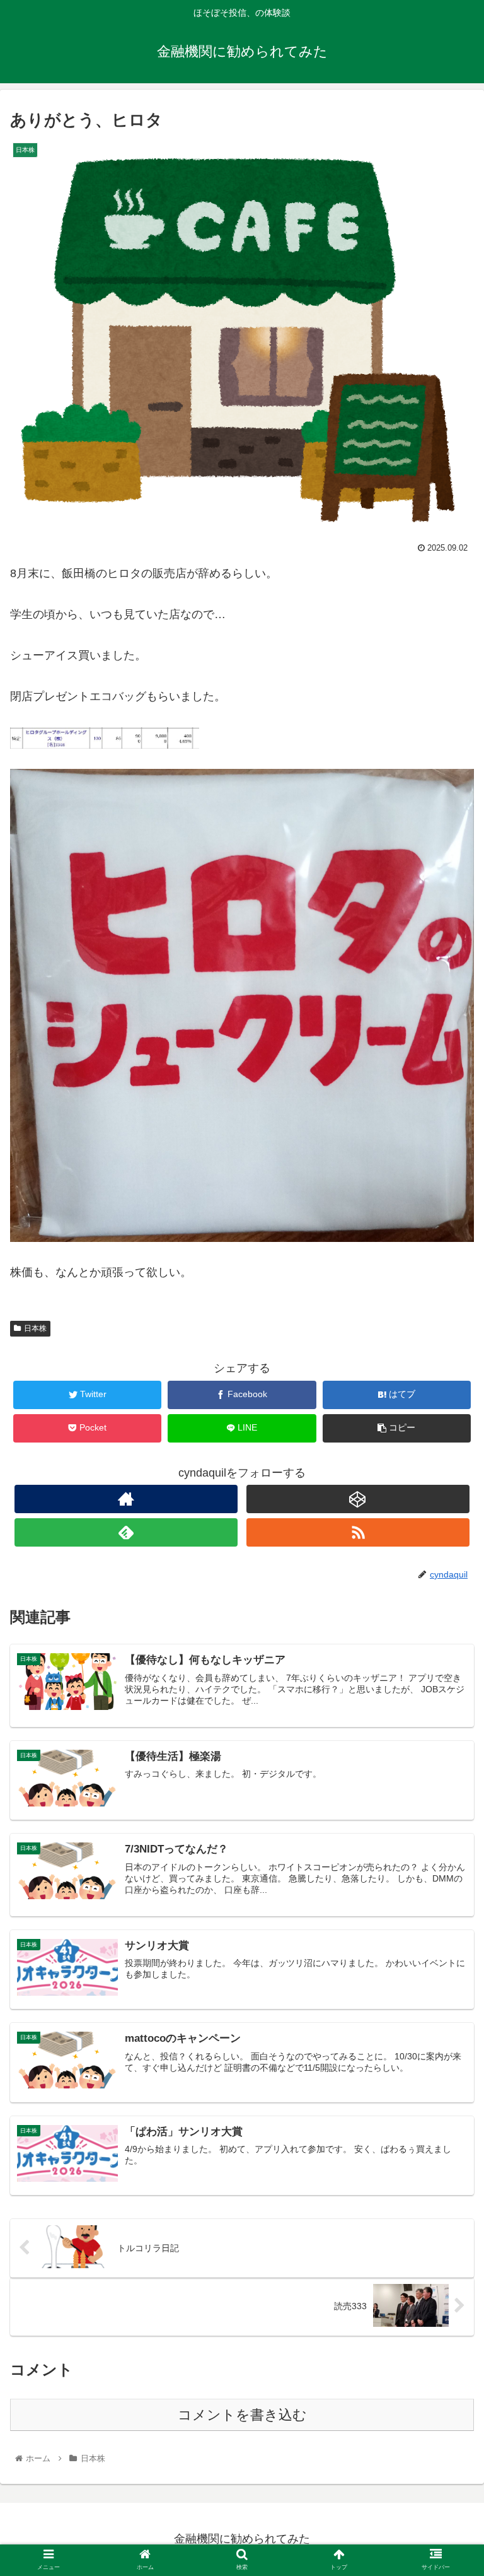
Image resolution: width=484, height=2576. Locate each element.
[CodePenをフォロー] (358, 1499)
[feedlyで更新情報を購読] (126, 1532)
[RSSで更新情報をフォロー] (358, 1532)
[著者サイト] (126, 1499)
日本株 (35, 1328)
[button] (447, 1618)
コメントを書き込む (242, 2415)
